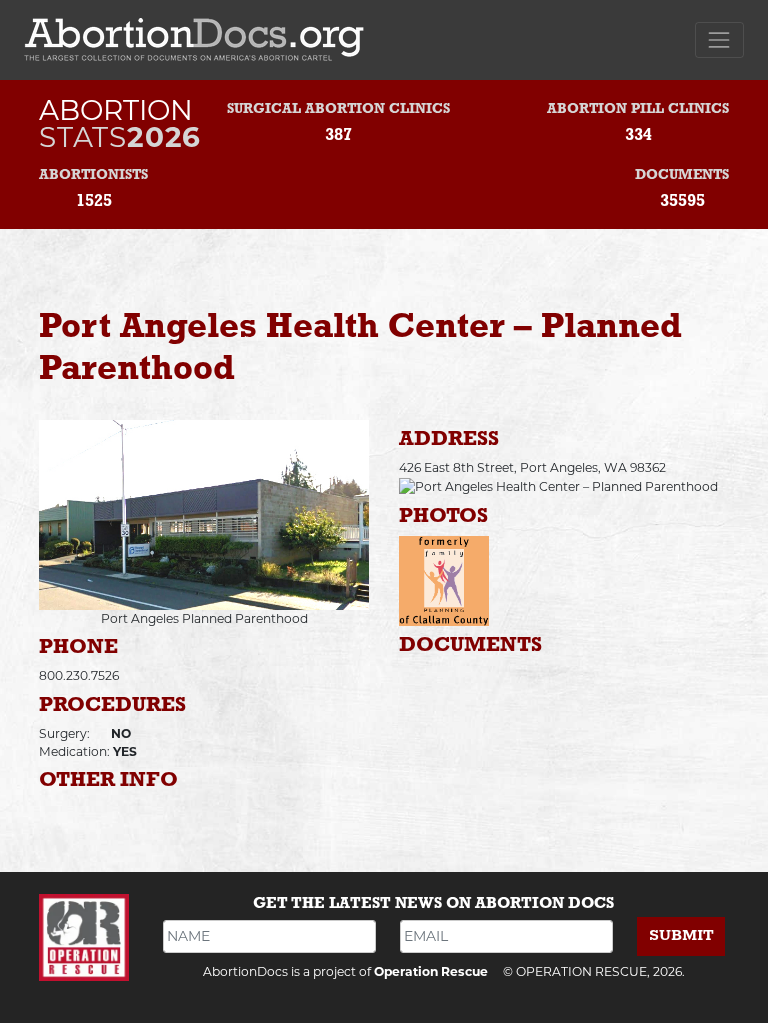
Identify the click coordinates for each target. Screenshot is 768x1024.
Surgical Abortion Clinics (338, 109)
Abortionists (93, 175)
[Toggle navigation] (719, 39)
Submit (681, 935)
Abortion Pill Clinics (638, 109)
